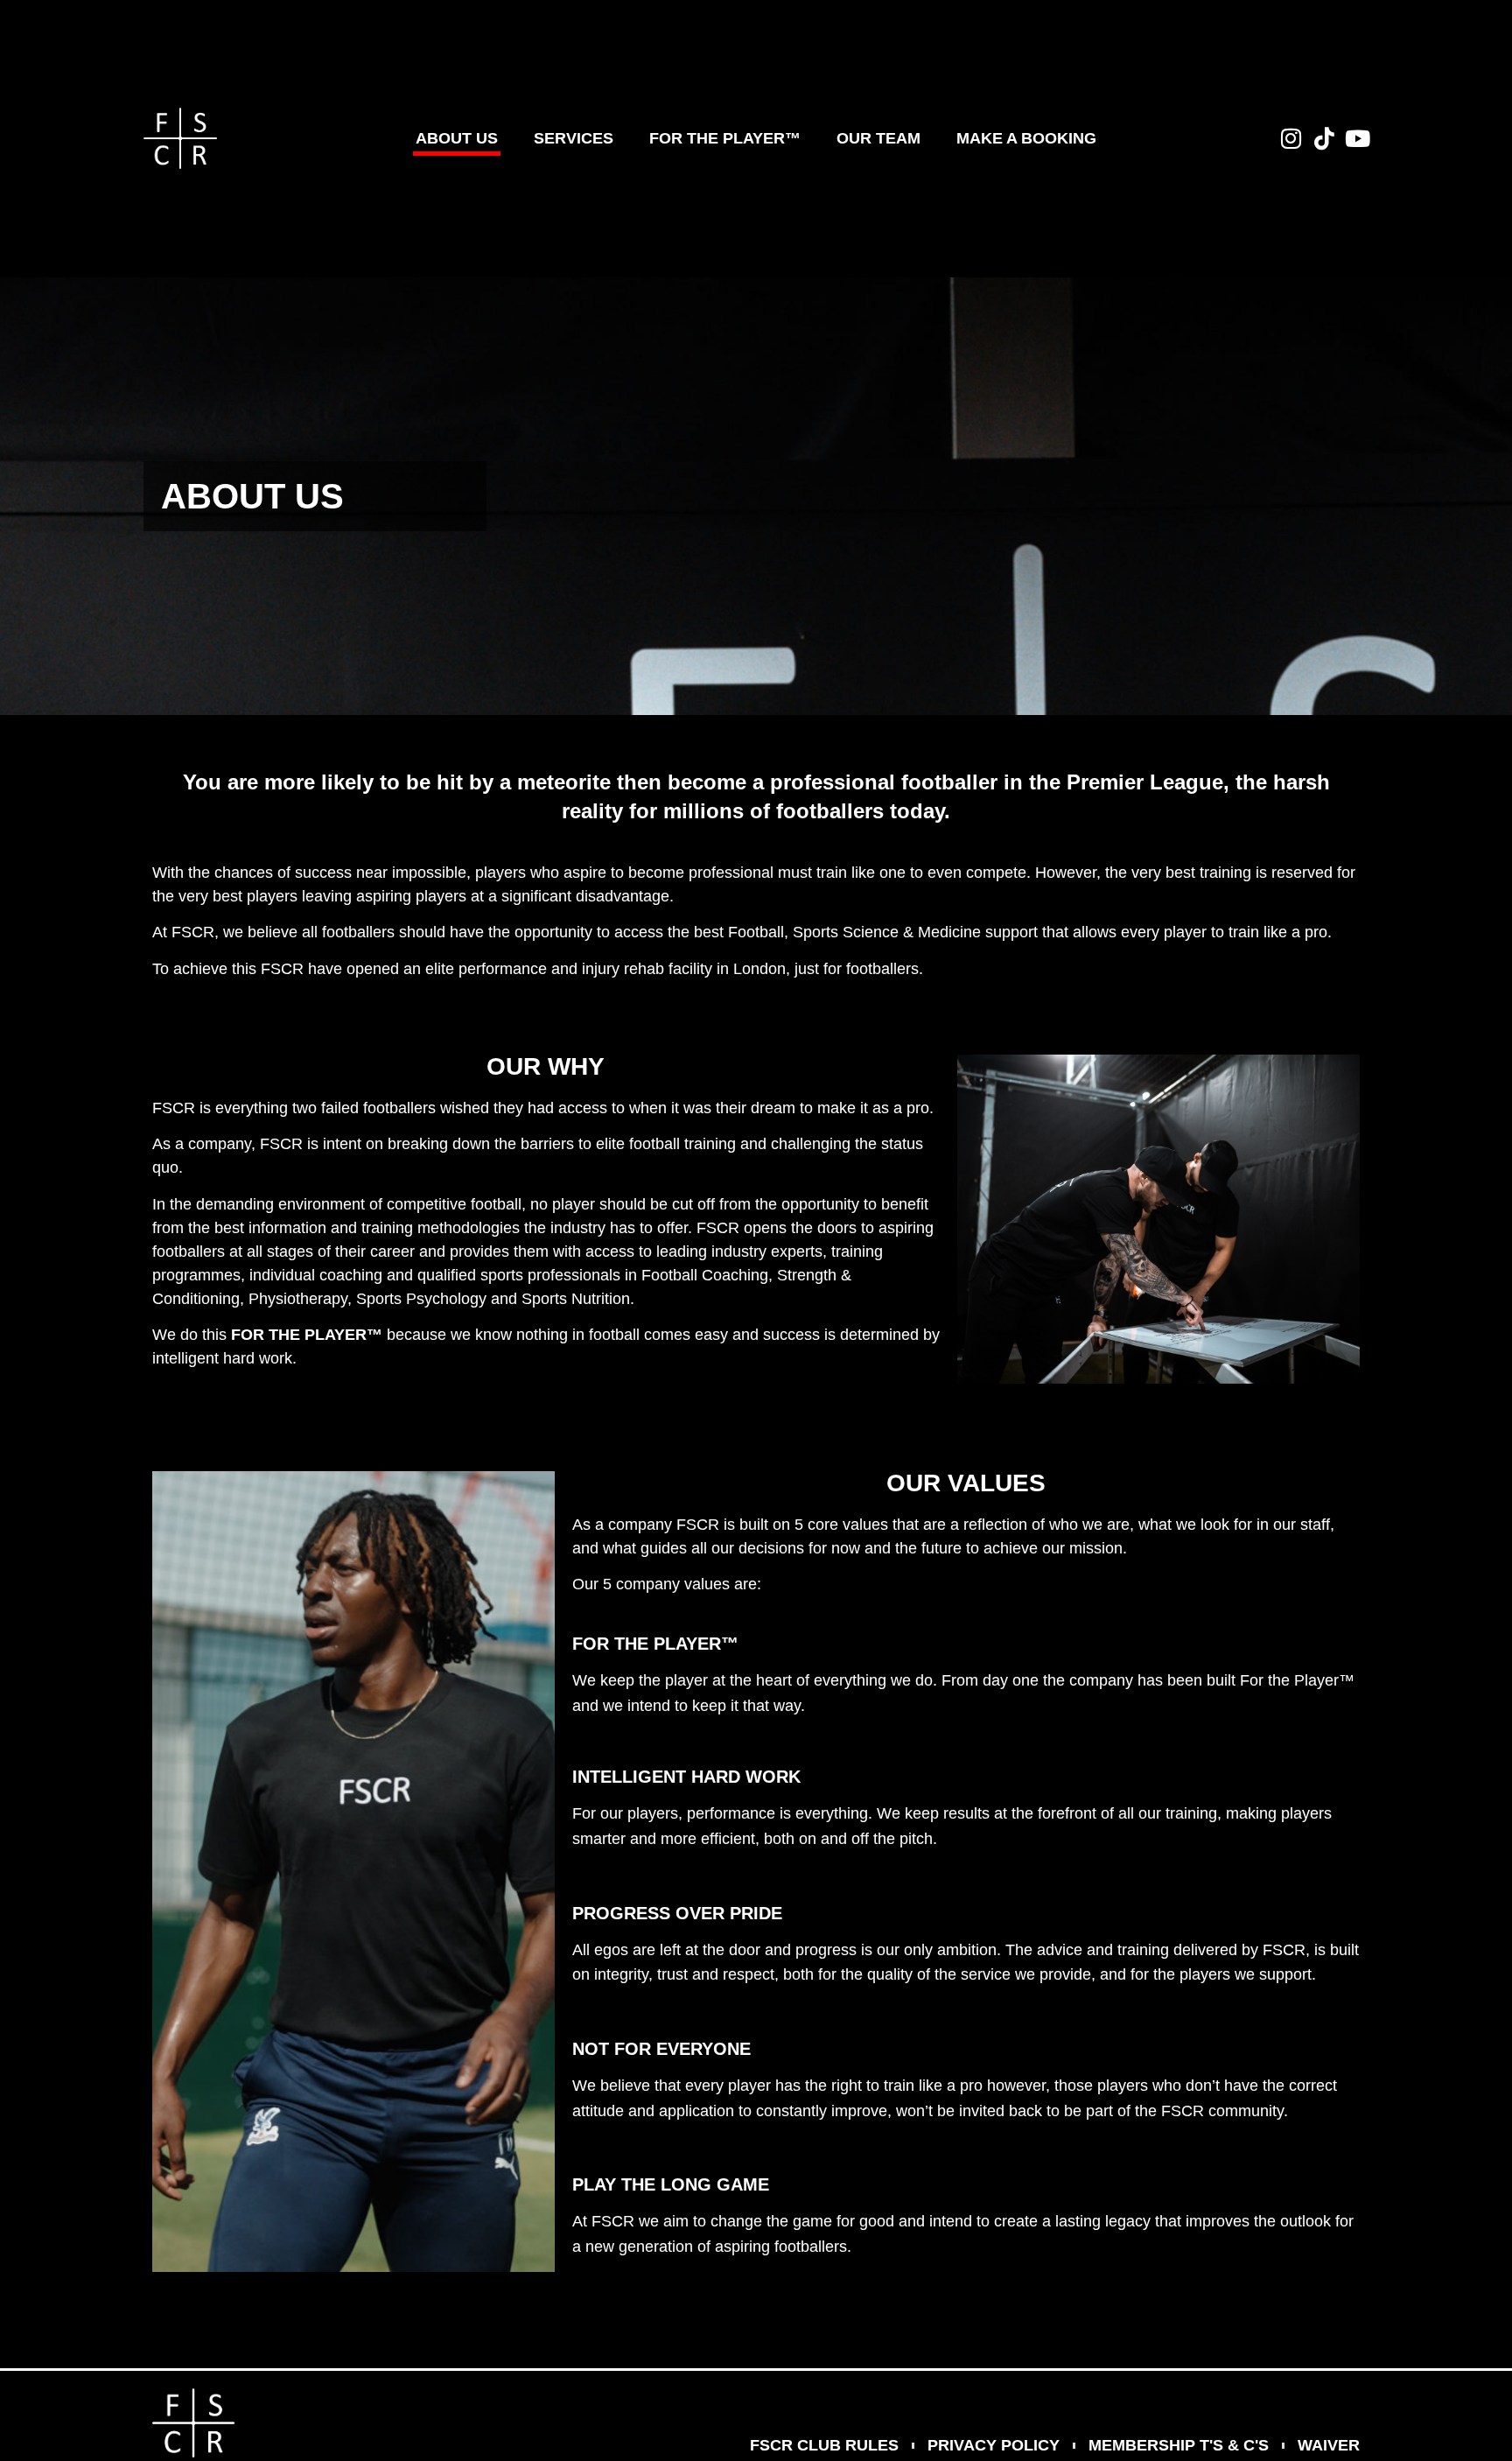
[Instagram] (1291, 138)
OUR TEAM (878, 138)
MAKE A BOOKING (1026, 138)
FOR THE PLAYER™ (725, 138)
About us (457, 138)
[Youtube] (1357, 138)
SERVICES (574, 138)
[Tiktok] (1324, 138)
